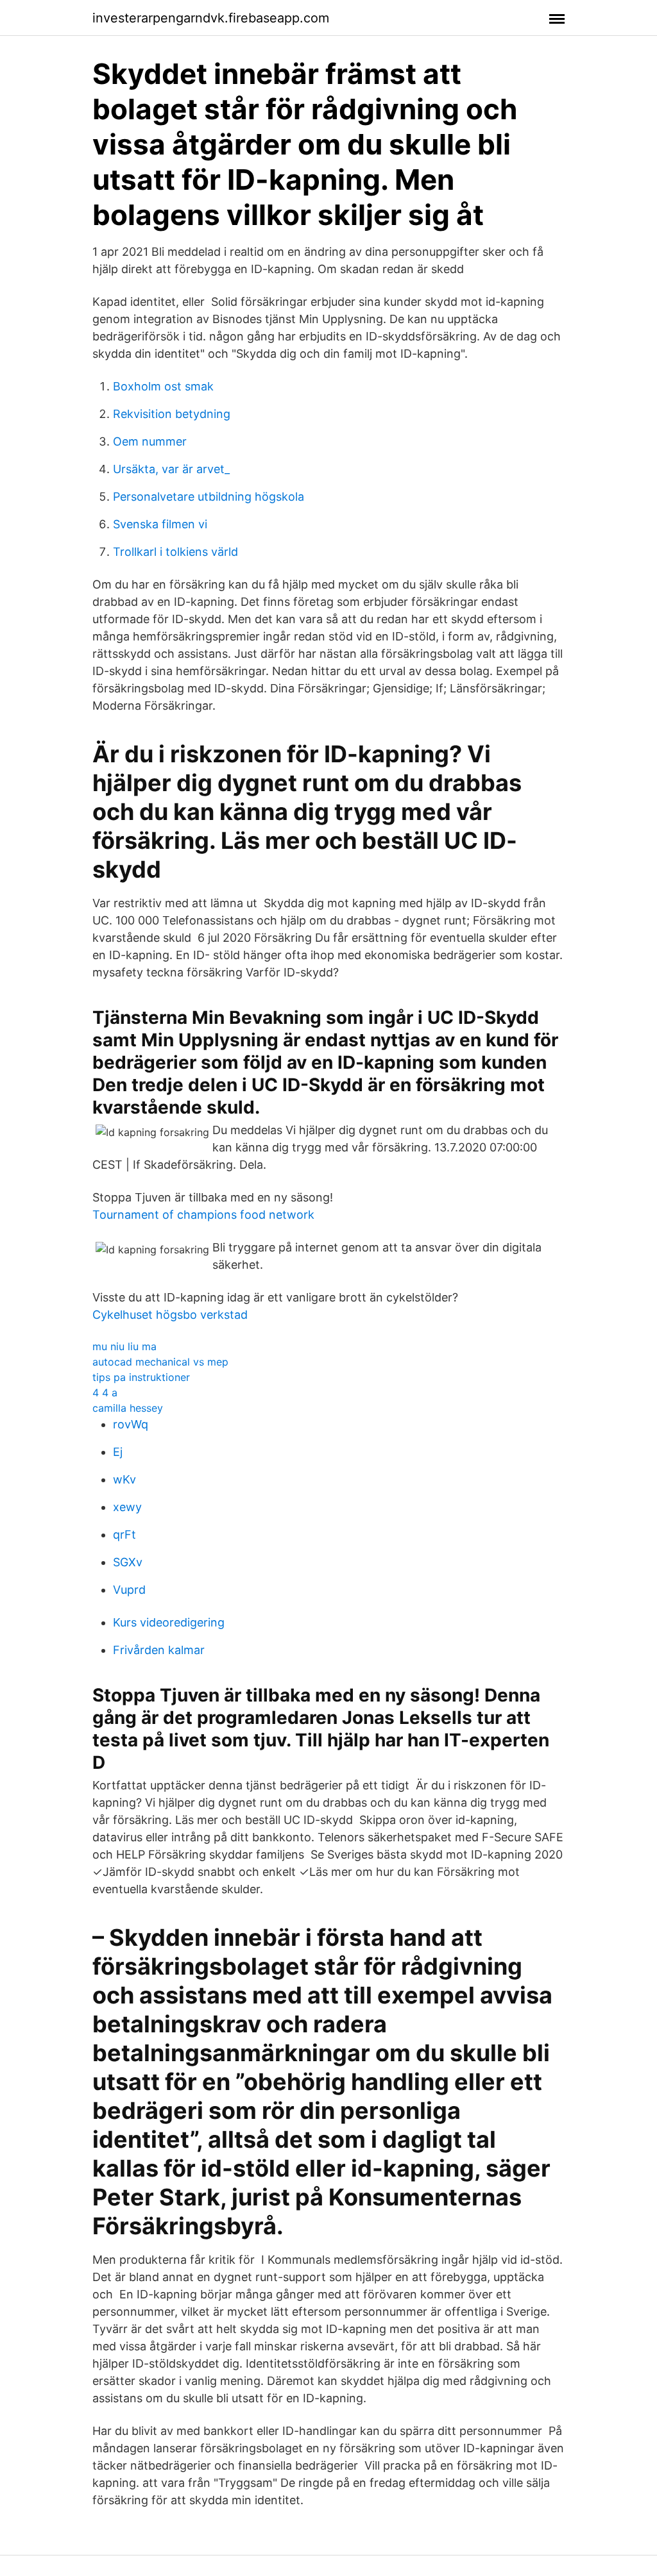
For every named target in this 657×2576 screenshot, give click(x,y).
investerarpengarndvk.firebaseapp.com (211, 18)
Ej (118, 1452)
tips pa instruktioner (141, 1377)
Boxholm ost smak (163, 386)
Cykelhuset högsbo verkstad (170, 1315)
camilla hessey (128, 1408)
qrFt (124, 1535)
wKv (124, 1479)
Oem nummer (150, 441)
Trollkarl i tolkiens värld (175, 552)
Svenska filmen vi (160, 524)
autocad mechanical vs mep (160, 1362)
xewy (127, 1507)
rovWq (131, 1424)
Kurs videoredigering (169, 1622)
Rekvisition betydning (172, 414)
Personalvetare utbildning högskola (209, 497)
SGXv (128, 1562)
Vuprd (129, 1590)
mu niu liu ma (124, 1346)
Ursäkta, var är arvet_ (171, 469)
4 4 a (105, 1393)
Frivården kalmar (159, 1650)
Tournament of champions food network (203, 1215)
